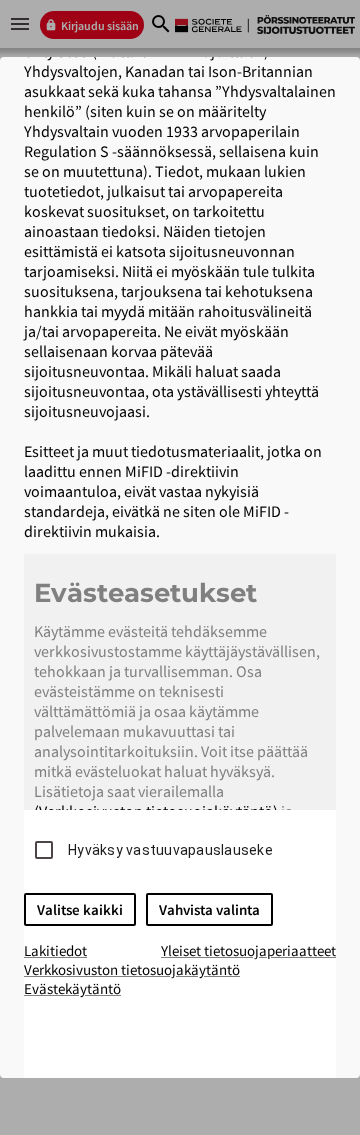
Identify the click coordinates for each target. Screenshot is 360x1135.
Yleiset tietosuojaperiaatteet (248, 950)
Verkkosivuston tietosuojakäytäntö (132, 969)
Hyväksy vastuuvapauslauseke (170, 850)
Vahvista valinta (209, 909)
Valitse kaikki (80, 909)
